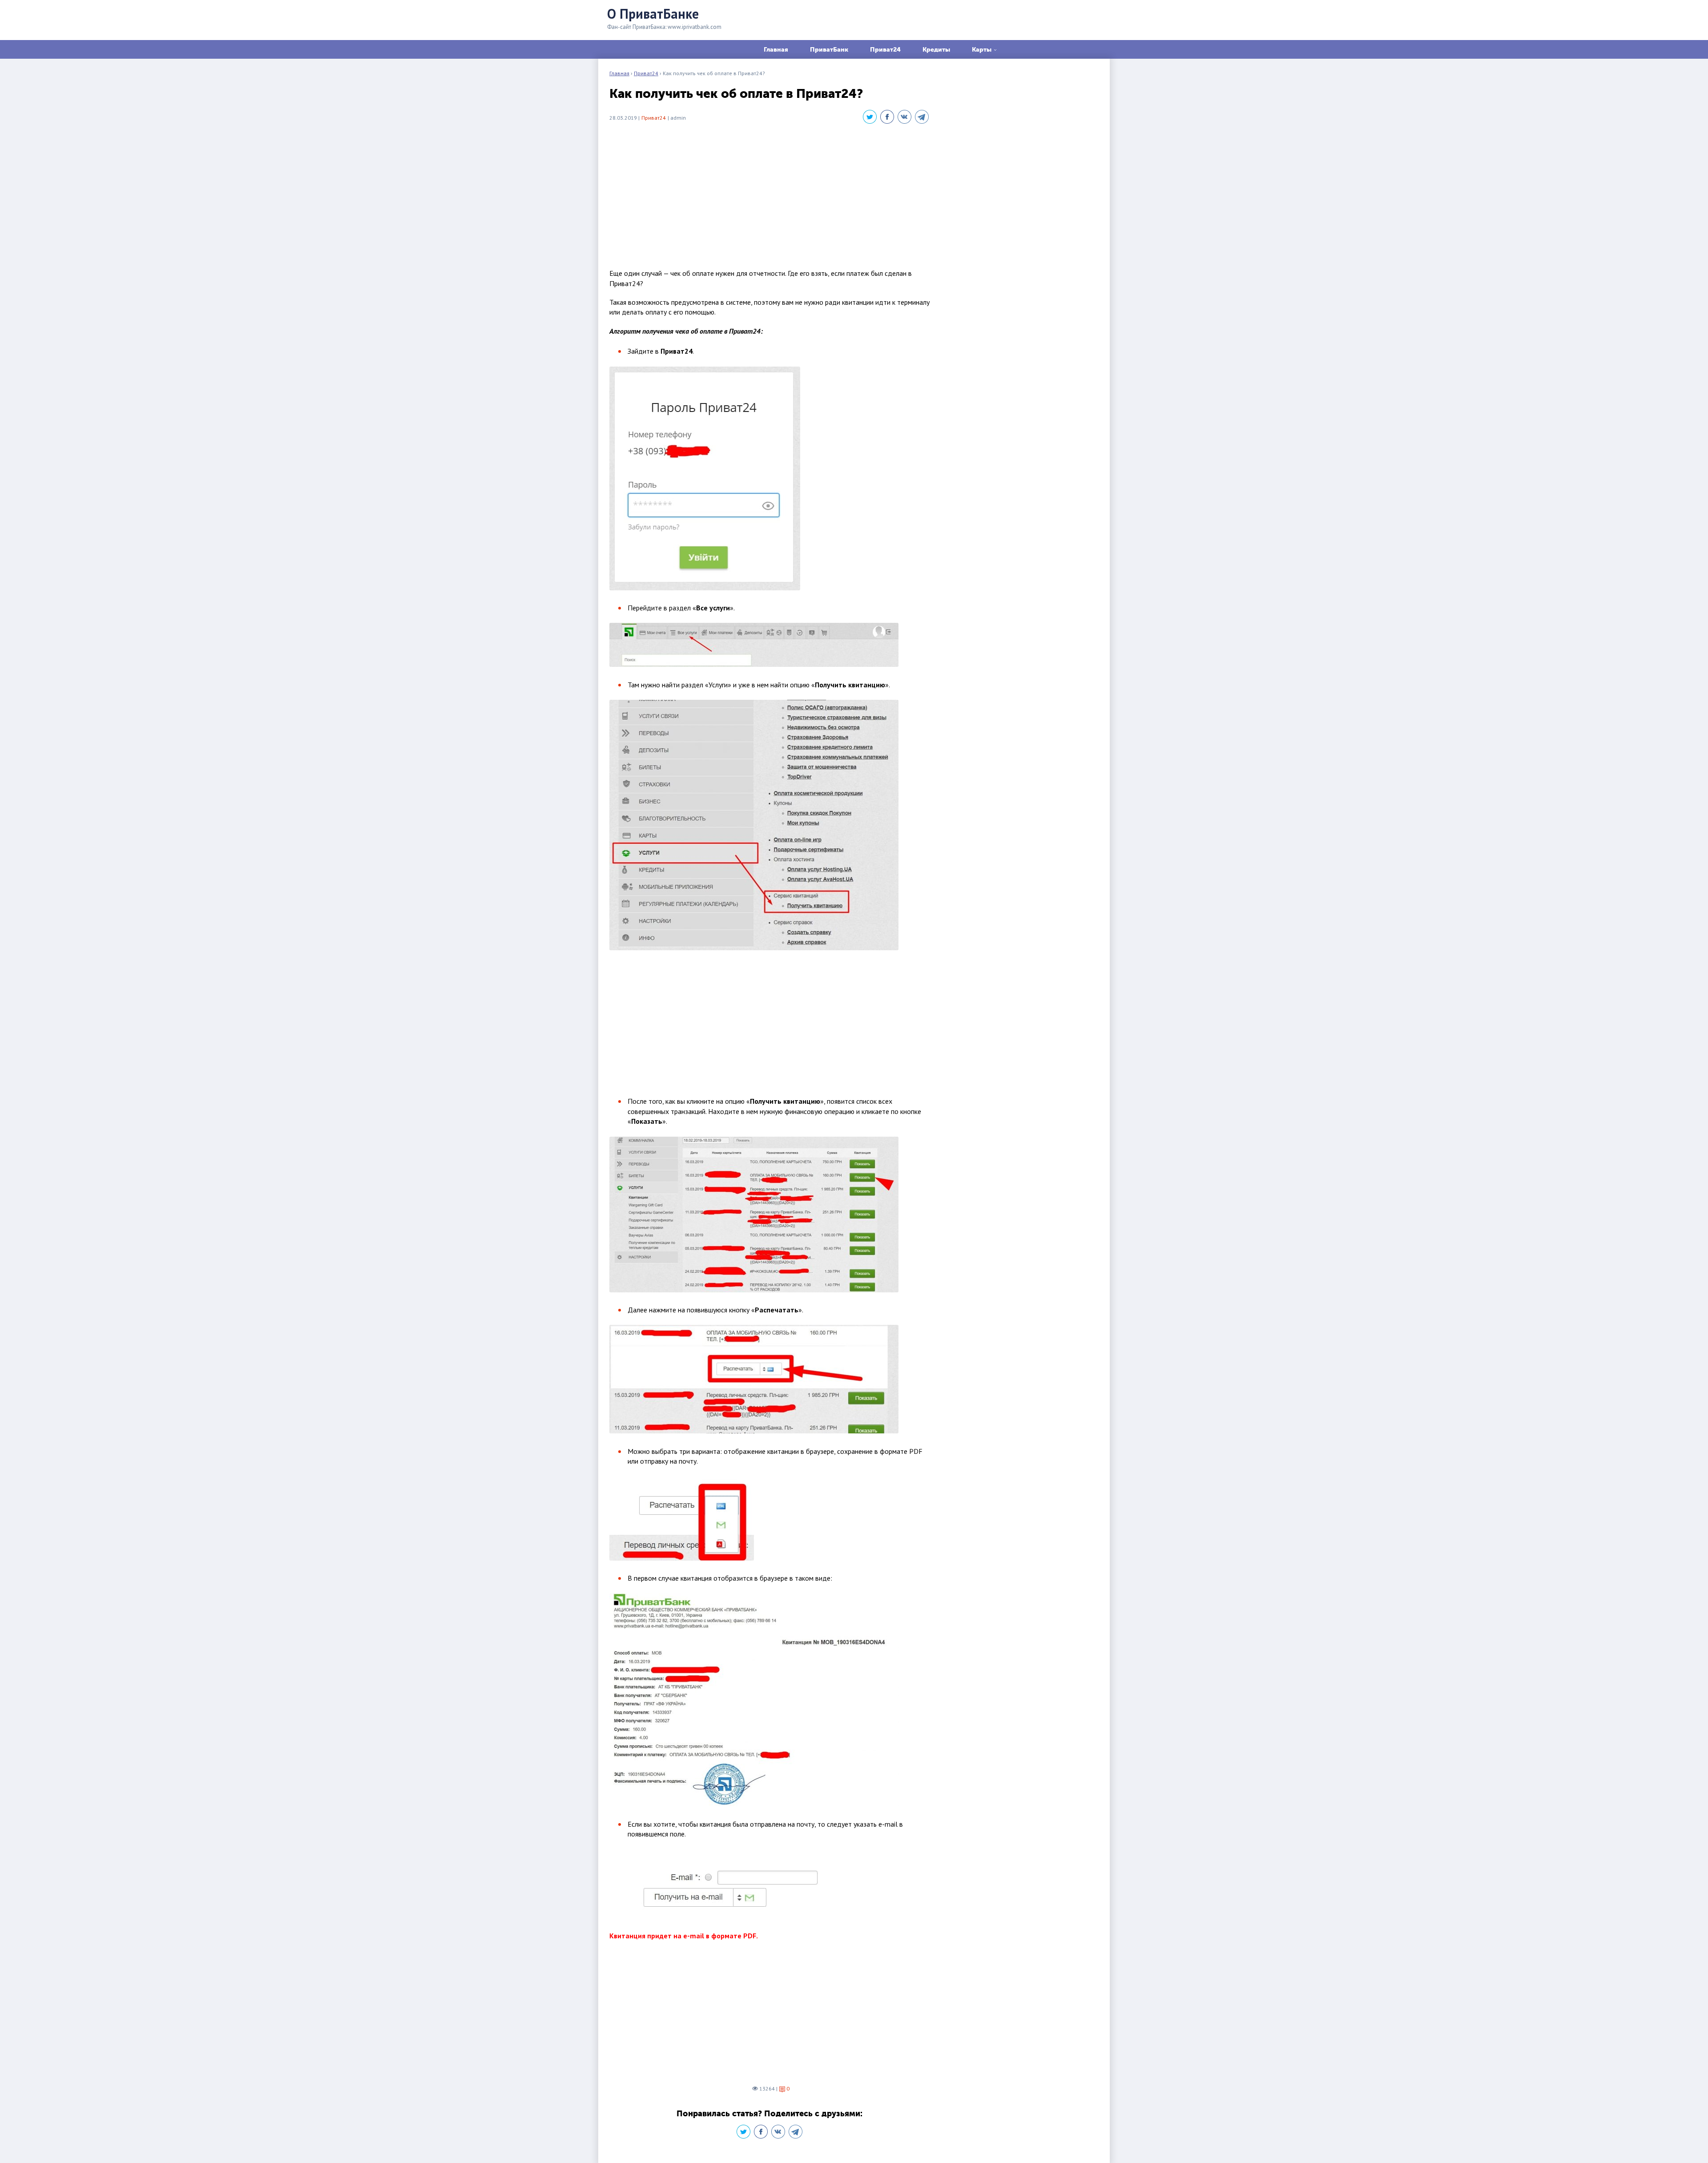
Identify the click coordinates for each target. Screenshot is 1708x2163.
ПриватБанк (829, 49)
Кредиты (936, 49)
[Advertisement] (769, 197)
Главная (776, 49)
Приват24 (885, 49)
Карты (982, 49)
